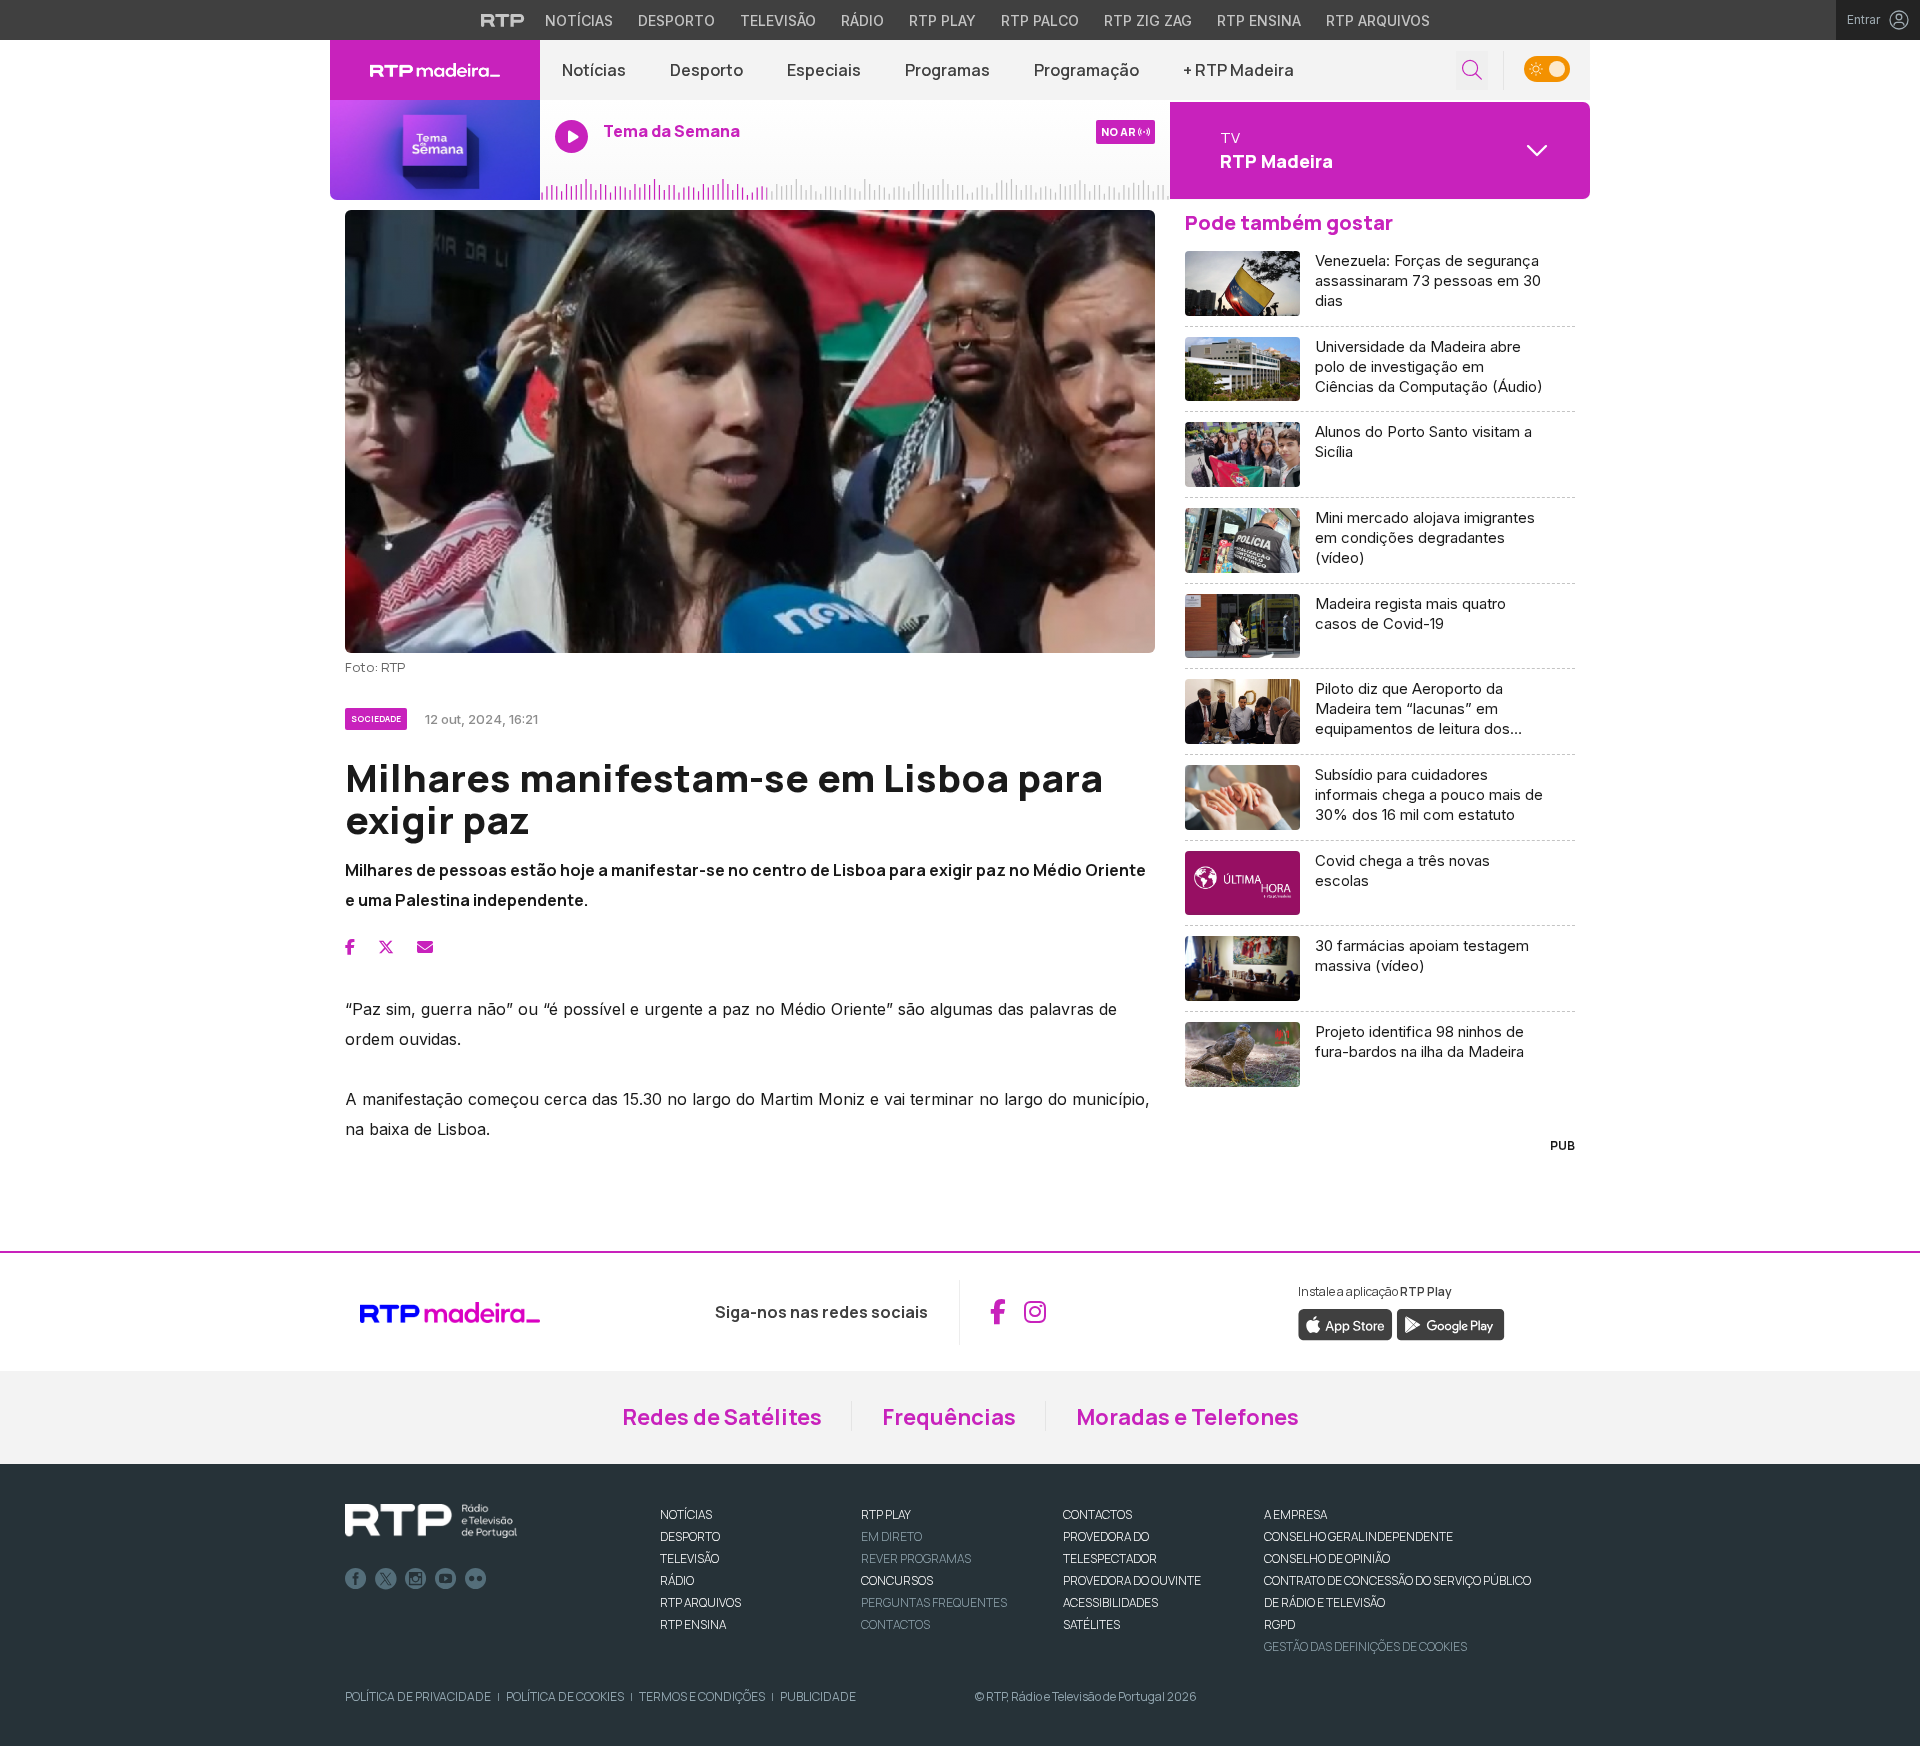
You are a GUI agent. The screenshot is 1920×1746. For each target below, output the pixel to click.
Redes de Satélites (722, 1417)
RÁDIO (677, 1580)
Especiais (824, 70)
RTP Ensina (1259, 20)
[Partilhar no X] (386, 947)
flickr (476, 1579)
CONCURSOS (897, 1580)
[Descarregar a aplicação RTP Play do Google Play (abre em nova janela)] (1450, 1323)
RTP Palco (1040, 20)
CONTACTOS (1097, 1514)
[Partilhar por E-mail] (425, 947)
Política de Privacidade (418, 1696)
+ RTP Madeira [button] (1238, 70)
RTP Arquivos (1378, 20)
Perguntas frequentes (934, 1602)
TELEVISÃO (689, 1558)
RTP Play (942, 20)
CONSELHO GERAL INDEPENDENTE (1358, 1536)
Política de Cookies (565, 1696)
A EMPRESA (1295, 1514)
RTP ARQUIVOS (700, 1602)
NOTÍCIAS (686, 1514)
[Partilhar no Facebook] (350, 947)
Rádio (862, 20)
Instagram (416, 1579)
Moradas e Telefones (1187, 1417)
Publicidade (818, 1696)
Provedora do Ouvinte (1132, 1580)
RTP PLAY (886, 1514)
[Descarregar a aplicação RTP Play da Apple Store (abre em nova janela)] (1345, 1323)
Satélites (1091, 1624)
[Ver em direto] (435, 150)
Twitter (386, 1579)
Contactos (895, 1624)
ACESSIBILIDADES (1110, 1602)
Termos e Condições (702, 1696)
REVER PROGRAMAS (916, 1558)
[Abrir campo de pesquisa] (1472, 70)
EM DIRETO (891, 1536)
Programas (947, 70)
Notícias (579, 20)
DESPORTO (690, 1536)
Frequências (949, 1417)
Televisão (778, 20)
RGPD (1279, 1624)
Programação (1086, 70)
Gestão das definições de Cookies (1365, 1646)
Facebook (356, 1579)
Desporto (676, 20)
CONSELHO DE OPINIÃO (1327, 1558)
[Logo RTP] (431, 1521)
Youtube (446, 1579)
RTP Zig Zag (1148, 20)
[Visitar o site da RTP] (503, 20)
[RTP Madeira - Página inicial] (435, 70)
